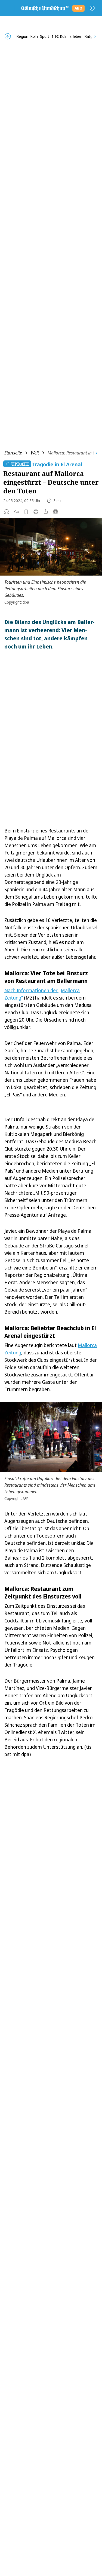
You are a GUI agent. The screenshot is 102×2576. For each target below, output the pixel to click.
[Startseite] (44, 8)
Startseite (13, 453)
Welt (35, 453)
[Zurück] (8, 36)
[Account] (92, 8)
